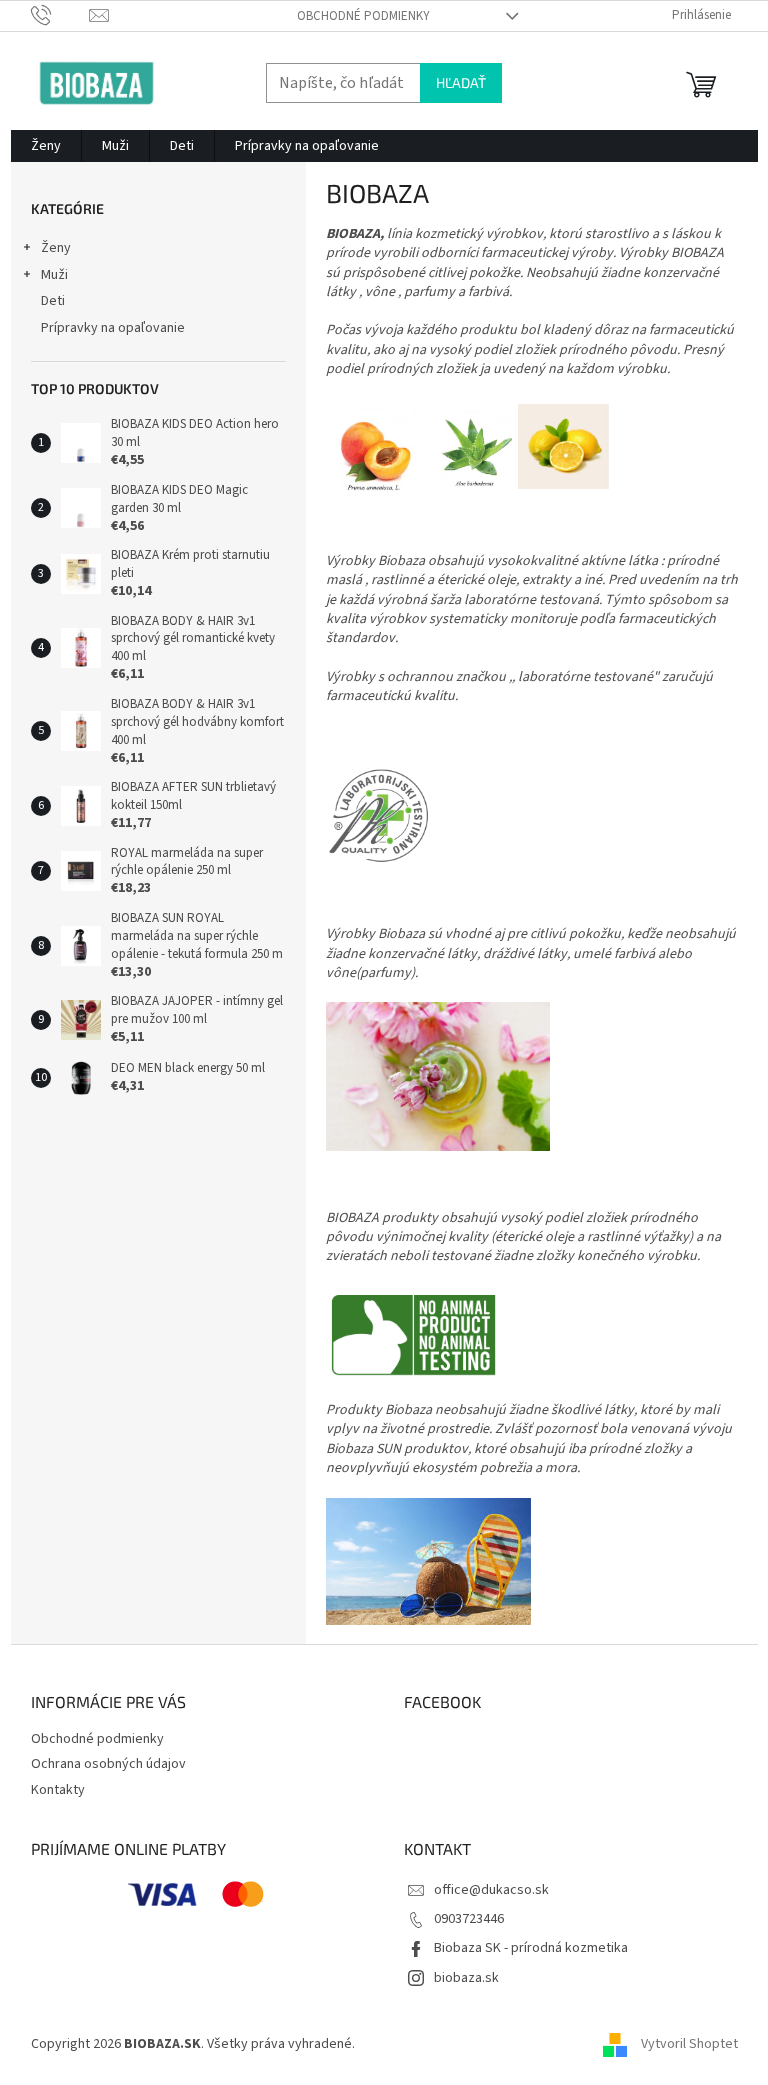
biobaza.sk (466, 1978)
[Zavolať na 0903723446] (60, 15)
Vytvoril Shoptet (689, 2044)
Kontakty (58, 1790)
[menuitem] (46, 146)
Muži (54, 275)
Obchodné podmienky (363, 16)
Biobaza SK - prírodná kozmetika (531, 1948)
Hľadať (461, 82)
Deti (53, 301)
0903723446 (469, 1919)
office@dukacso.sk (491, 1890)
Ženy (56, 248)
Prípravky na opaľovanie (113, 328)
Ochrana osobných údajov (108, 1764)
